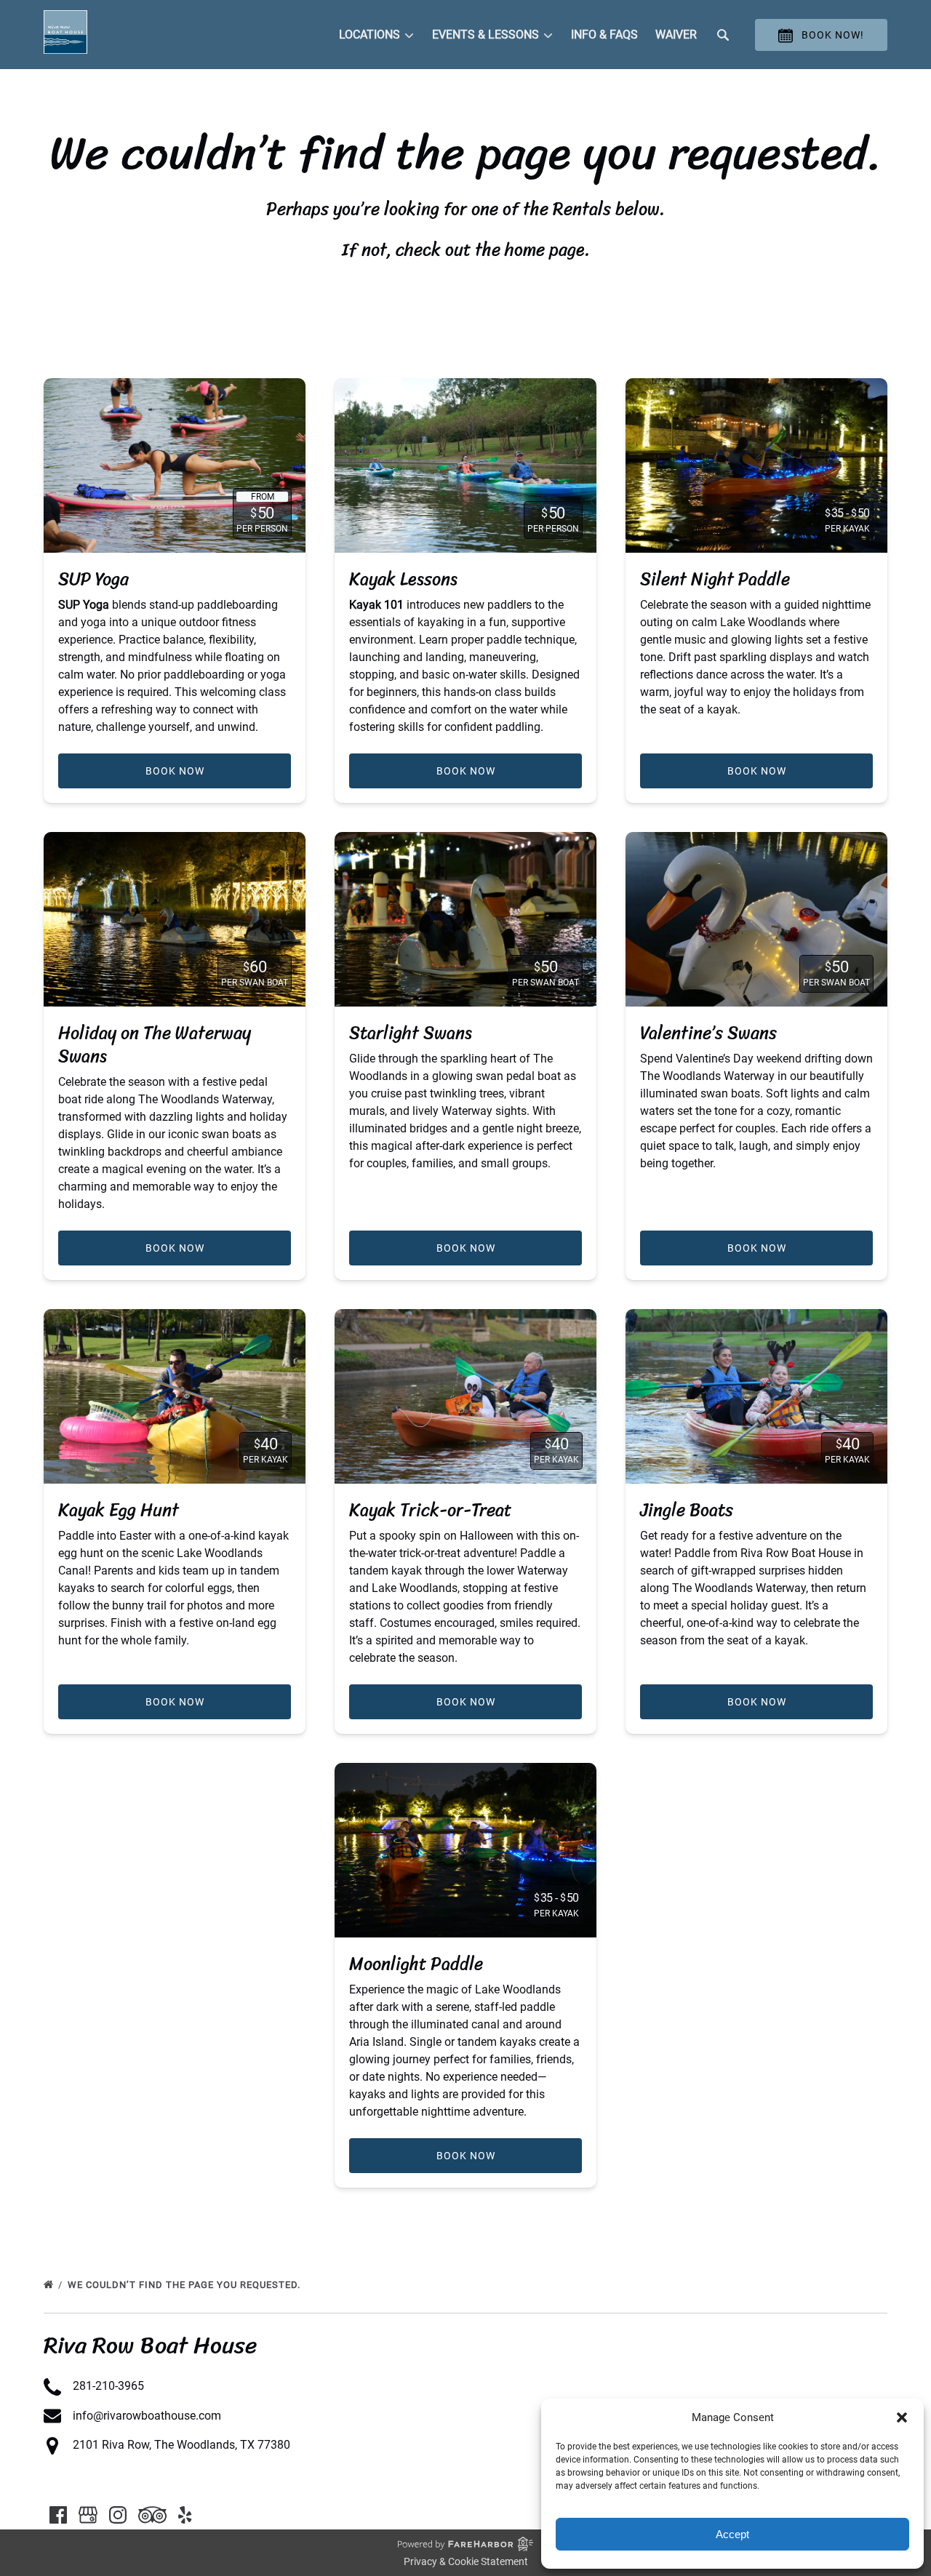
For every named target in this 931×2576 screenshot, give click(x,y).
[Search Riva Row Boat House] (723, 35)
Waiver (676, 35)
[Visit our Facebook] (58, 2515)
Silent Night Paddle (715, 579)
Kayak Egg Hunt (119, 1510)
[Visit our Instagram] (118, 2515)
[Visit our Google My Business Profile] (88, 2515)
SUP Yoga (93, 579)
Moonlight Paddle (416, 1964)
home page (545, 249)
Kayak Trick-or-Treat (430, 1510)
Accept (732, 2534)
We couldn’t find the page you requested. (185, 2285)
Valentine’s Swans (708, 1033)
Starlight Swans (411, 1033)
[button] (902, 2417)
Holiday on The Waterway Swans (155, 1044)
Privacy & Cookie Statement (466, 2561)
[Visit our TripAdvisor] (152, 2515)
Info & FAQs (604, 35)
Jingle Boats (687, 1510)
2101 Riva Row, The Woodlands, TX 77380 (181, 2445)
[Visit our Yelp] (185, 2515)
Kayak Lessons (403, 579)
